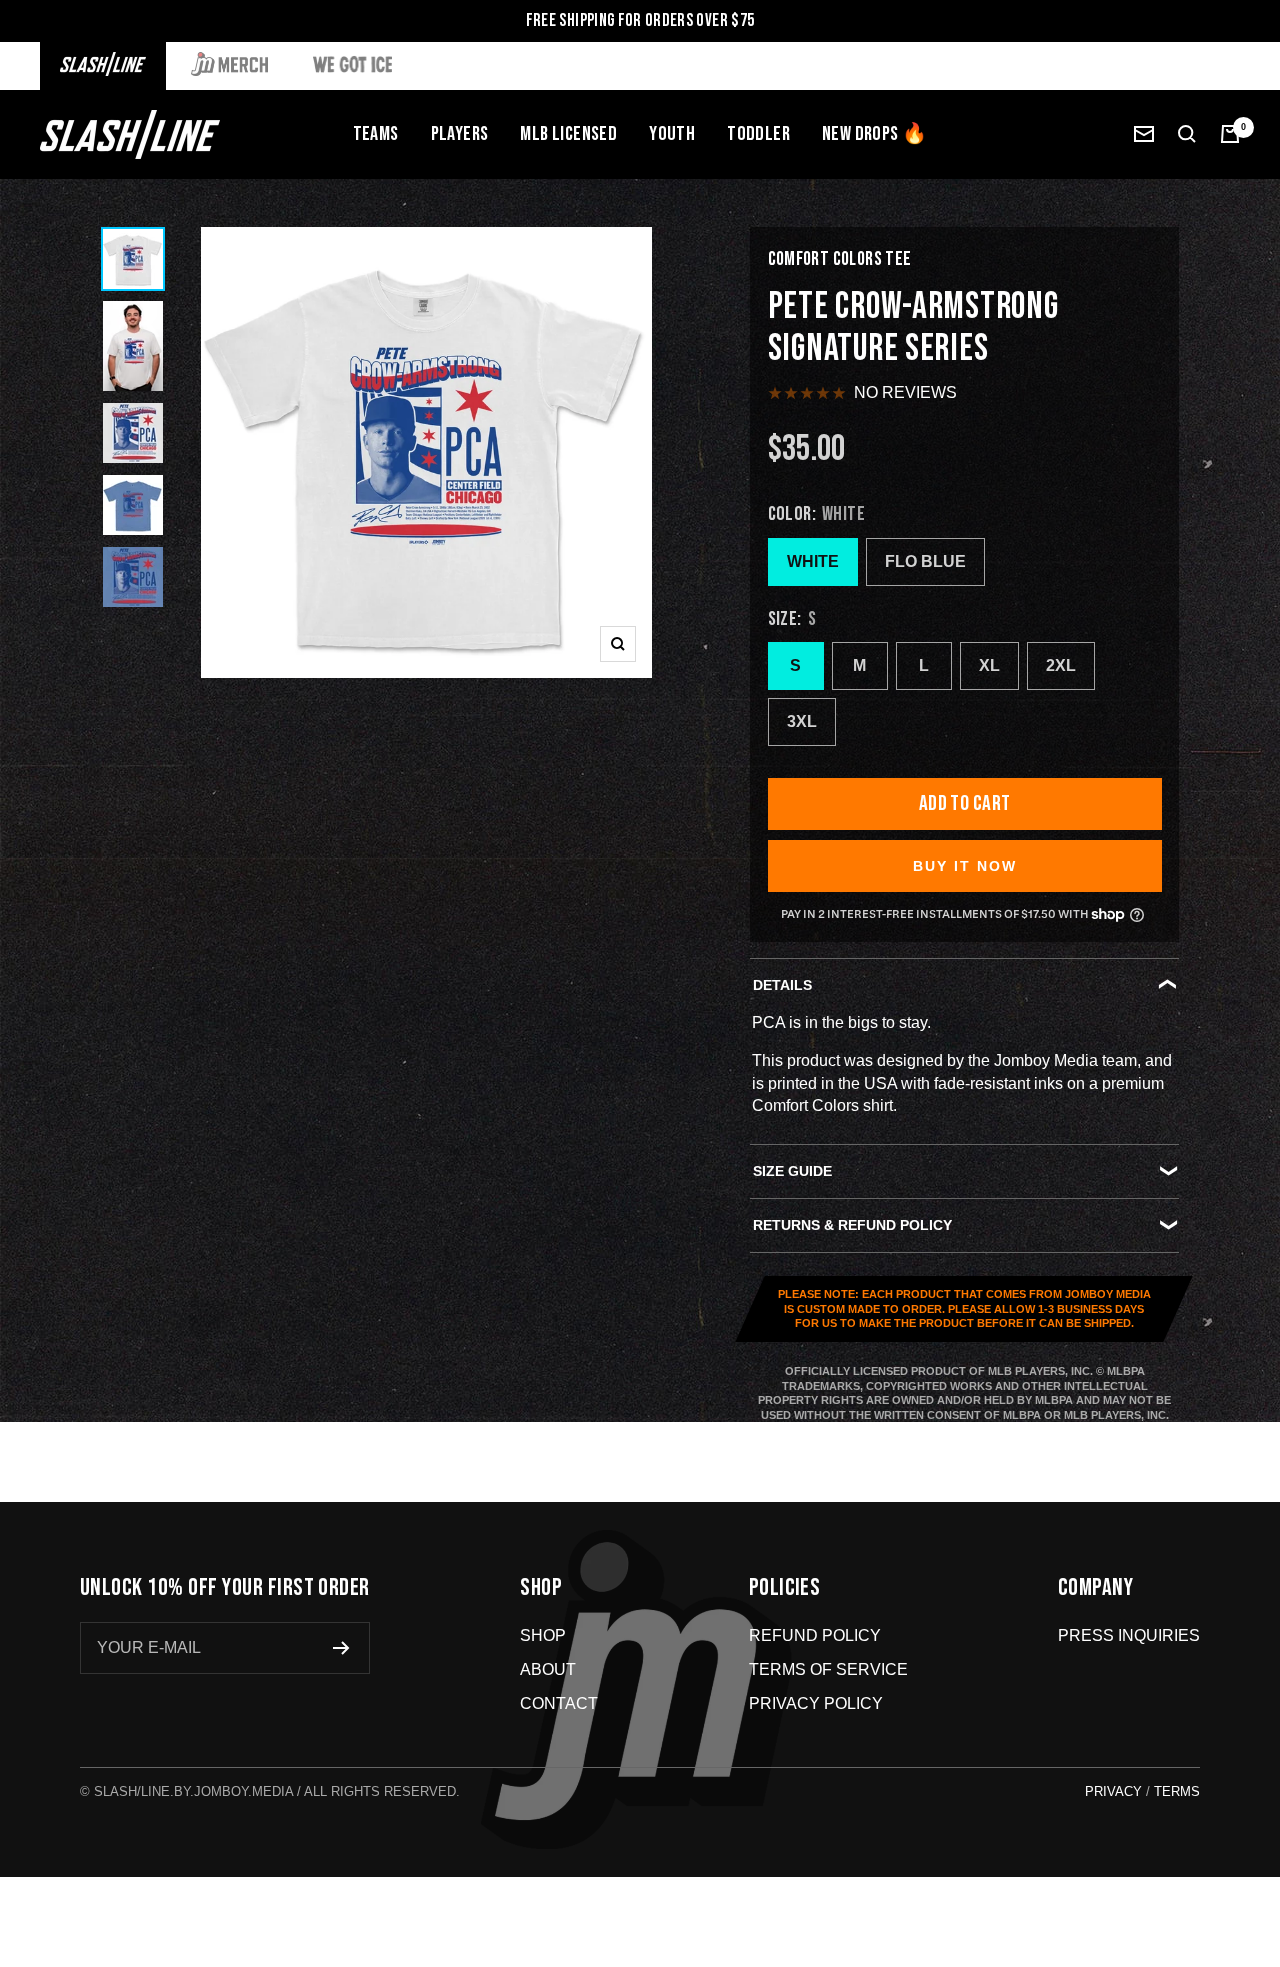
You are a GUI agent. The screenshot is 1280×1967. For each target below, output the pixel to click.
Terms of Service (828, 1669)
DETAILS (782, 985)
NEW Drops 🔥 (874, 134)
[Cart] (1230, 134)
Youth (672, 134)
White (813, 561)
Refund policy (815, 1635)
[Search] (1187, 134)
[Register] (341, 1648)
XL (989, 665)
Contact (559, 1703)
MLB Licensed (568, 134)
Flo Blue (925, 561)
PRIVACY (1113, 1791)
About (548, 1669)
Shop (543, 1635)
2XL (1061, 665)
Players (460, 134)
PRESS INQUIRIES (1129, 1635)
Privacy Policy (816, 1703)
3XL (802, 721)
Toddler (758, 134)
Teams (376, 134)
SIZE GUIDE (792, 1171)
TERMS (1177, 1791)
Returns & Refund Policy (852, 1225)
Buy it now (965, 866)
